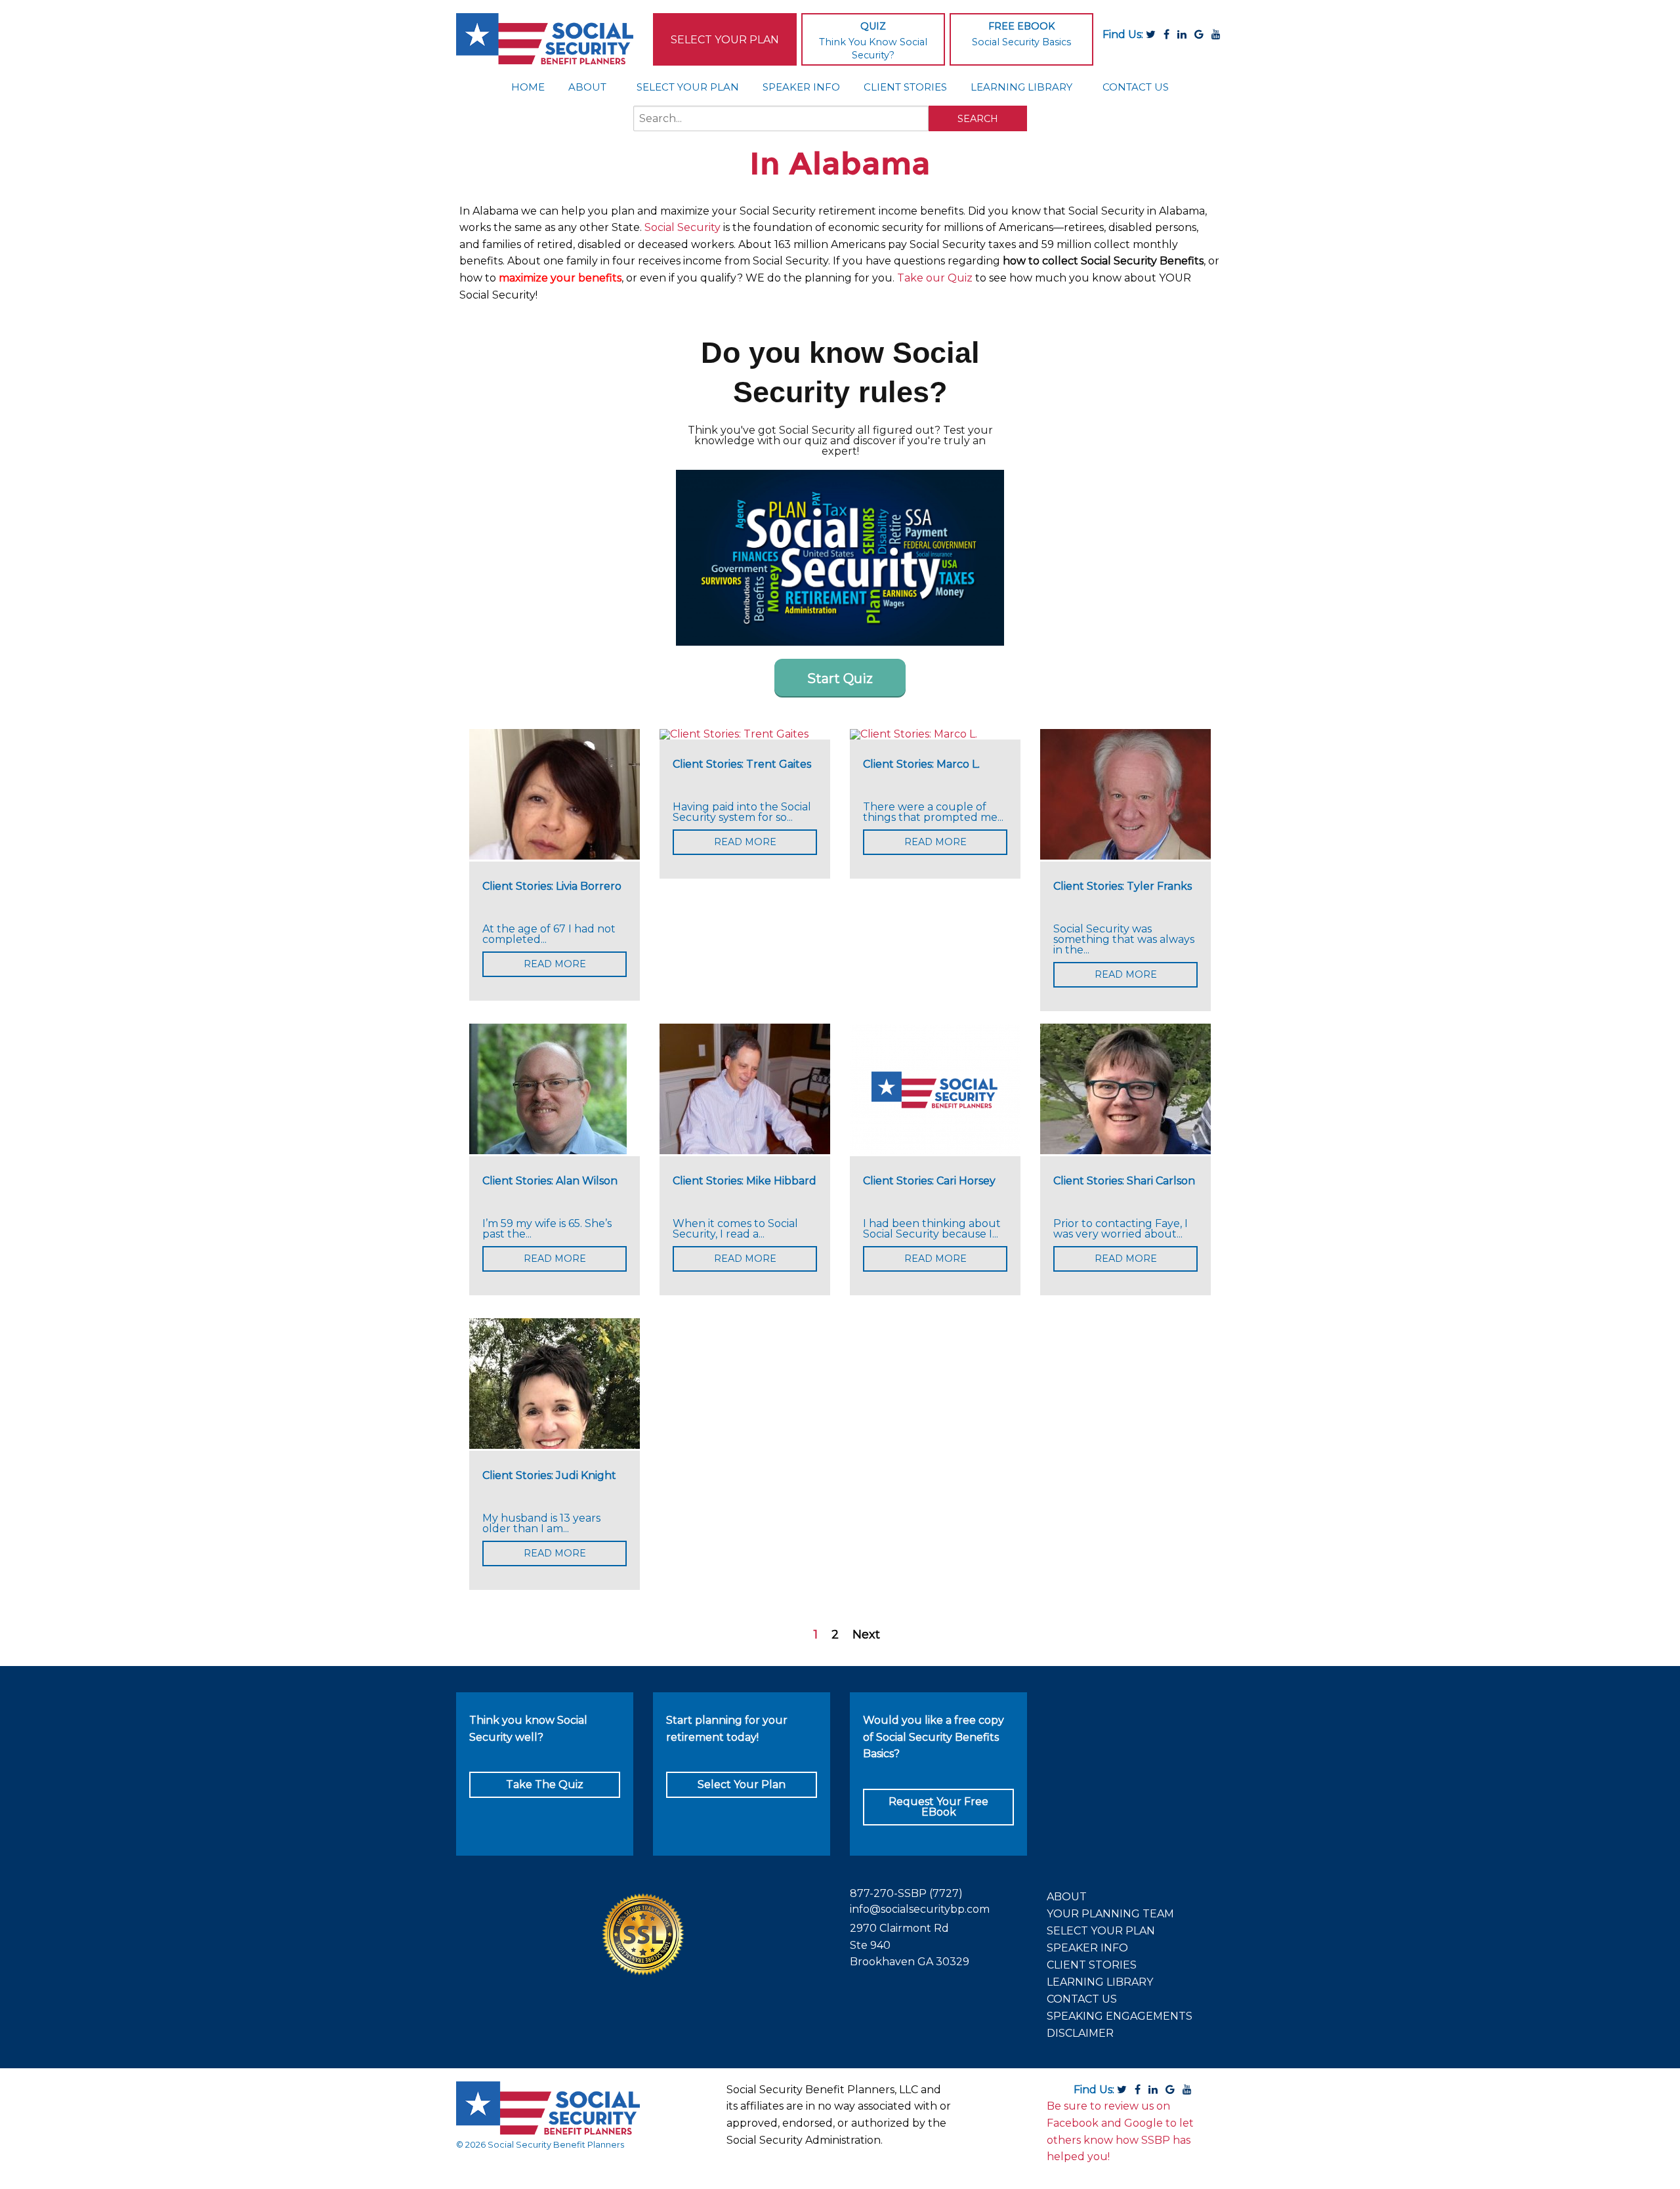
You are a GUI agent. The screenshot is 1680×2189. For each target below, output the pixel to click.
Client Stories (905, 87)
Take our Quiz (935, 278)
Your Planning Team (1110, 1914)
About (587, 87)
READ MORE (555, 964)
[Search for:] (781, 124)
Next (866, 1635)
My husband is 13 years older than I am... (541, 1524)
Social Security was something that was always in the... (1124, 940)
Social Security (682, 227)
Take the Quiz (545, 1784)
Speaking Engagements (1120, 2016)
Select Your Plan (725, 40)
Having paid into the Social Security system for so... (742, 812)
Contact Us (1136, 87)
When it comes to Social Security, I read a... (735, 1229)
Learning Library (1021, 87)
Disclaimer (1080, 2033)
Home (528, 87)
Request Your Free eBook (938, 1807)
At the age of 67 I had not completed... (549, 934)
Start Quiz (840, 678)
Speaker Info (801, 87)
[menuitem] (528, 87)
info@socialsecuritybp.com (920, 1909)
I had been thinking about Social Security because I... (932, 1229)
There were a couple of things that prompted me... (933, 812)
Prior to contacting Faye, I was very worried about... (1121, 1229)
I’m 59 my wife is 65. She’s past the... (547, 1229)
